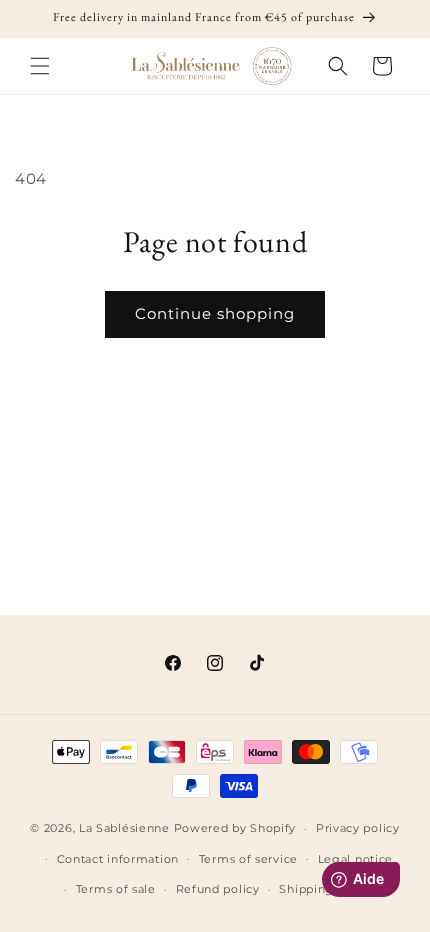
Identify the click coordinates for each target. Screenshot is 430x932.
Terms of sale (116, 889)
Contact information (118, 859)
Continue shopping (215, 313)
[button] (40, 66)
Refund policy (218, 889)
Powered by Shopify (235, 828)
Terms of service (248, 859)
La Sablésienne (124, 828)
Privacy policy (358, 828)
